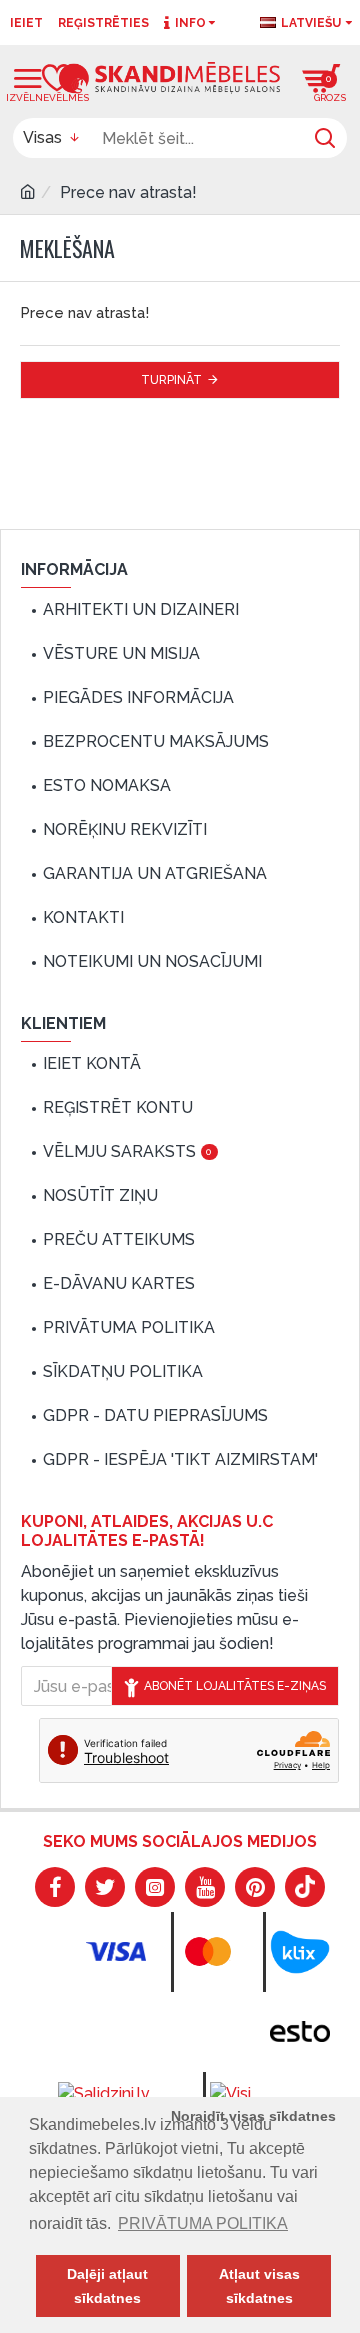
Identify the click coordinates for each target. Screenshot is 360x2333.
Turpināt (171, 380)
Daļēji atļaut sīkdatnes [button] (107, 2286)
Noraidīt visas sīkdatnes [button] (253, 2116)
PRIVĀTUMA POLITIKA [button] (203, 2223)
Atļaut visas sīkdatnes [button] (259, 2286)
